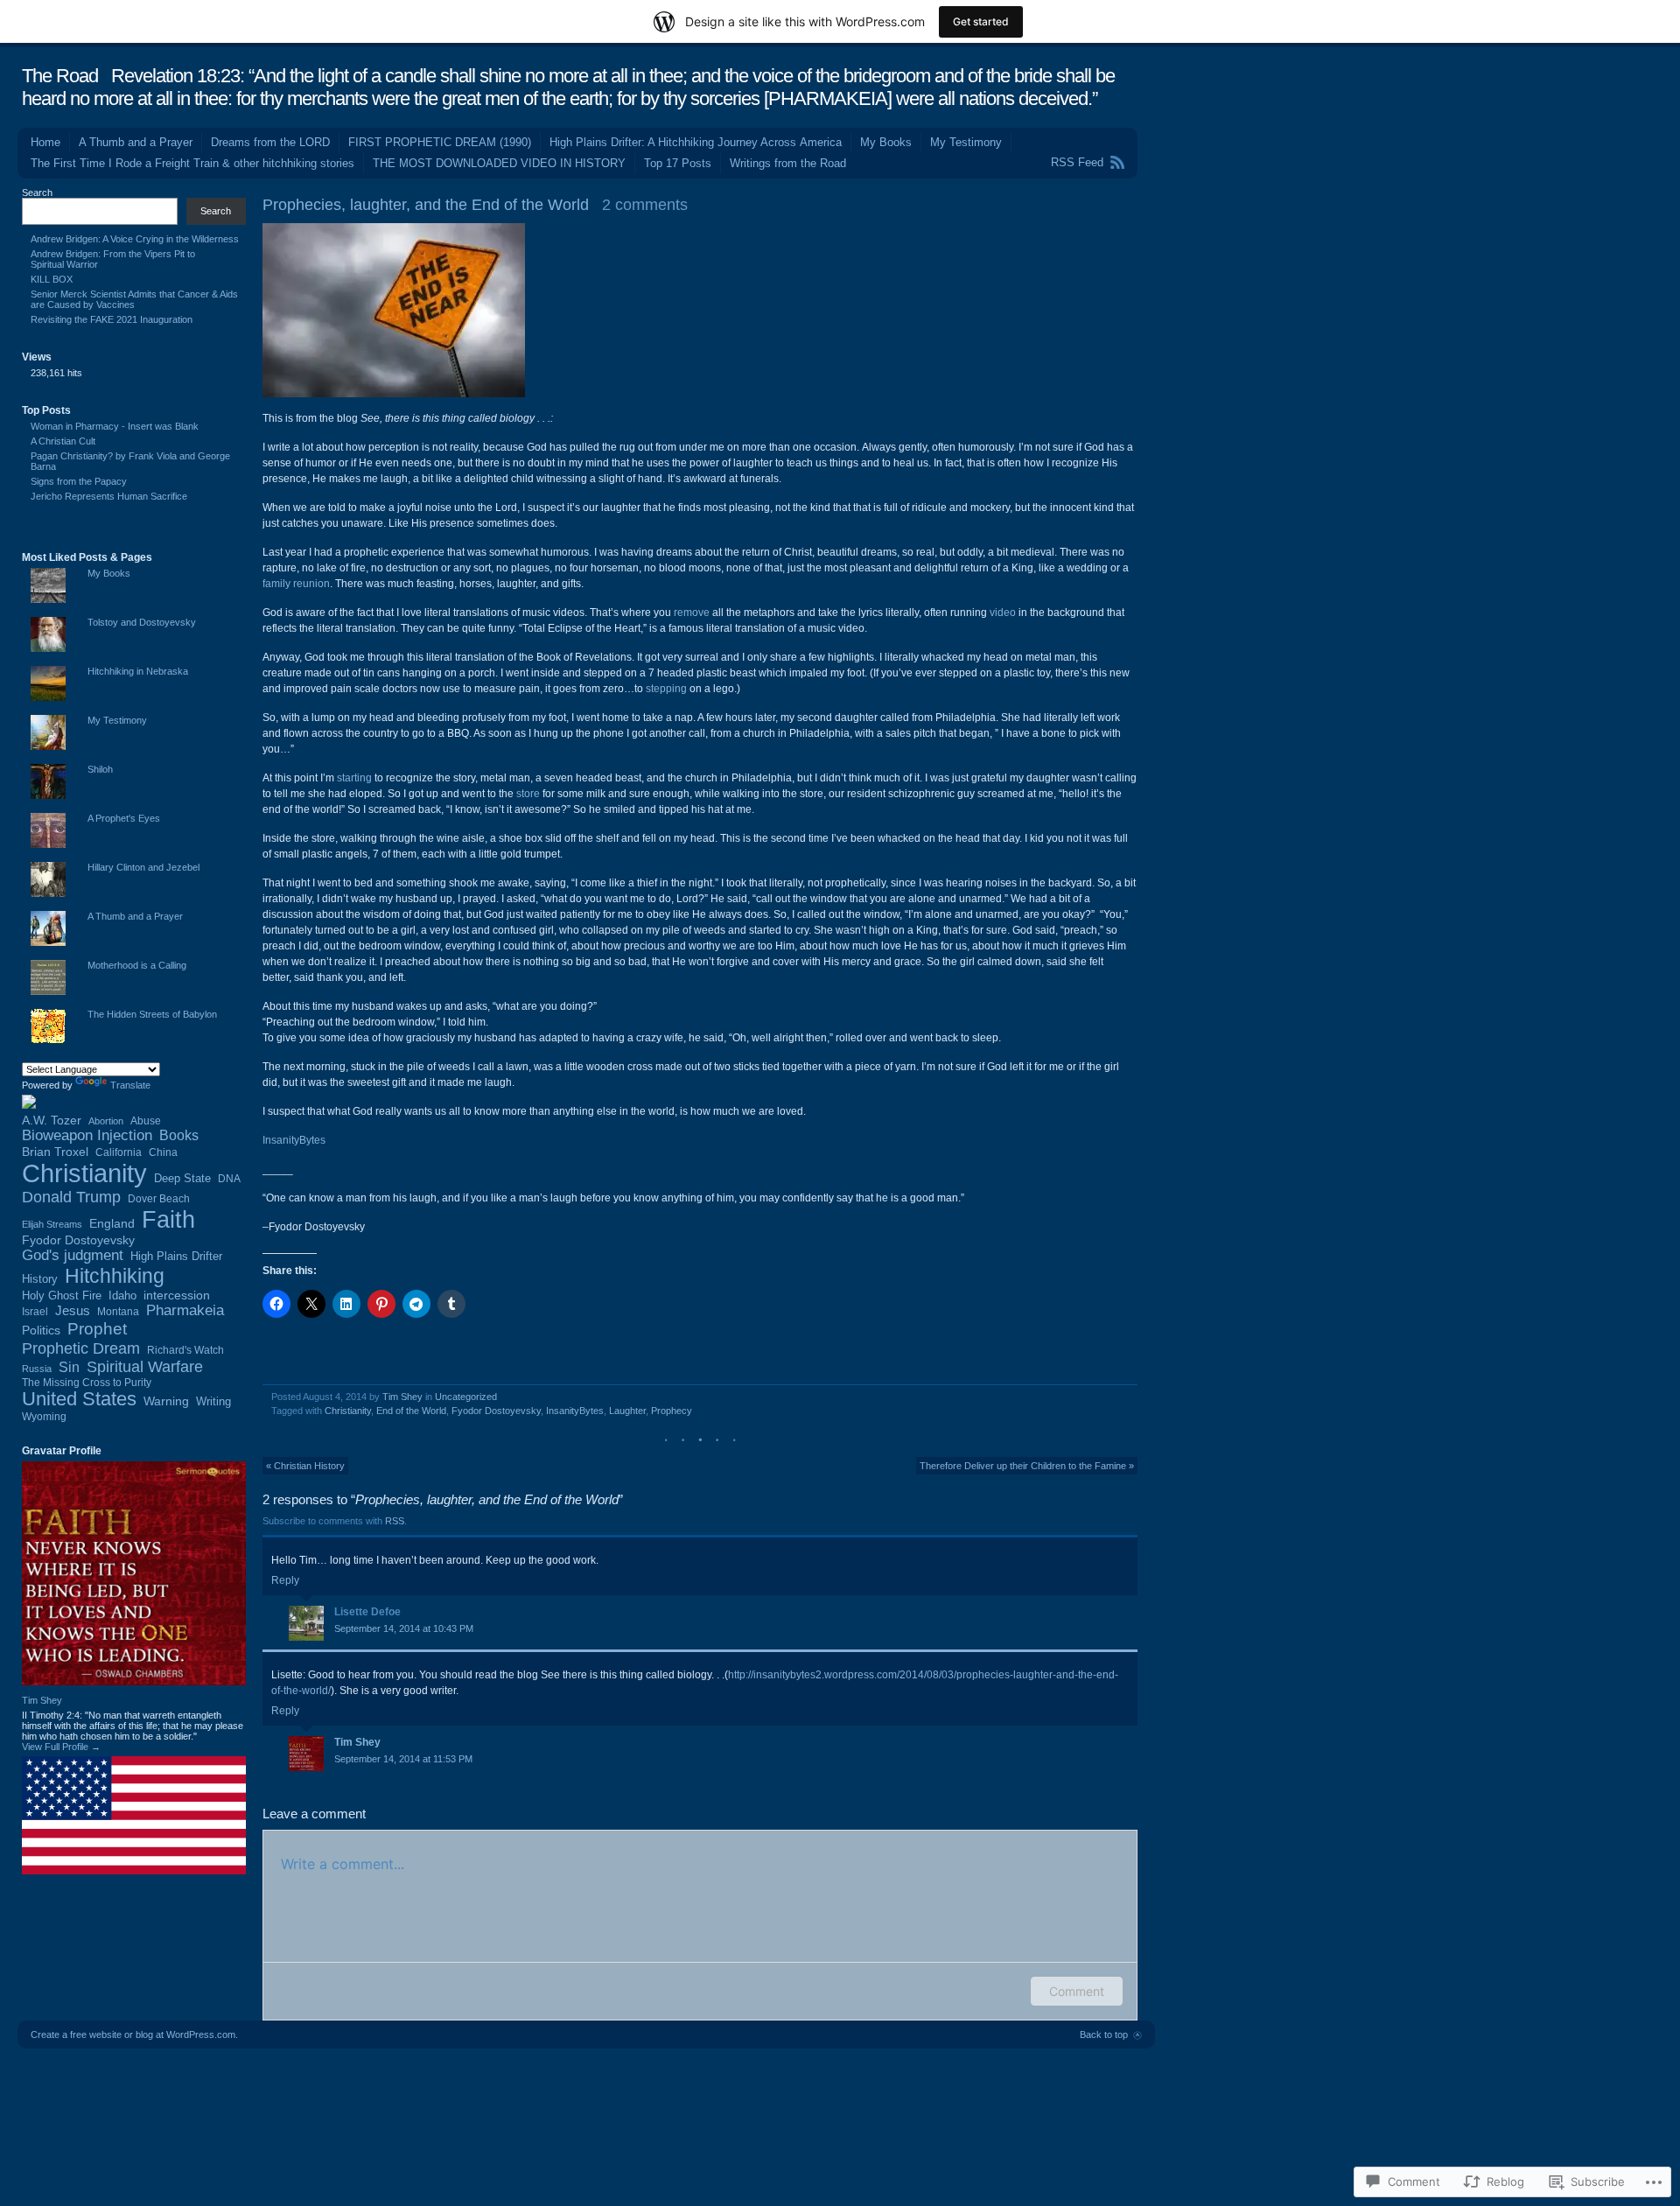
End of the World (411, 1411)
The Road (60, 76)
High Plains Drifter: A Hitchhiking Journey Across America (696, 142)
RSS (395, 1521)
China (163, 1152)
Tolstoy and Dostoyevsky (142, 622)
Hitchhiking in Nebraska (138, 671)
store (528, 794)
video (1003, 613)
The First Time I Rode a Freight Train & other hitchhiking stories (192, 163)
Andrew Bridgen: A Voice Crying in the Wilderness (135, 239)
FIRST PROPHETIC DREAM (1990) (440, 142)
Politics (41, 1330)
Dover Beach (159, 1198)
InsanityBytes (294, 1140)
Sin (69, 1367)
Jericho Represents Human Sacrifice (109, 496)
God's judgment (73, 1255)
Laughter (627, 1411)
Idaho (122, 1296)
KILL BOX (52, 279)
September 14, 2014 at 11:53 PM (403, 1759)
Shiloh (100, 769)
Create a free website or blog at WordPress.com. (134, 2034)
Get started (981, 21)
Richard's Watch (185, 1350)
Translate (130, 1085)
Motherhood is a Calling (137, 965)
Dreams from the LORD (270, 142)
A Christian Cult (63, 441)
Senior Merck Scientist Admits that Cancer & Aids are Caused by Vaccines (134, 299)
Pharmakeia (185, 1310)
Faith (168, 1220)
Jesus (73, 1311)
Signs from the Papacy (79, 481)
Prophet (97, 1329)
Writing (213, 1401)
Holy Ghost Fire (62, 1296)
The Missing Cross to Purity (87, 1382)
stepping (666, 689)
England (112, 1223)
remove (692, 613)
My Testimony (966, 142)
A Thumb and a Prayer (136, 142)
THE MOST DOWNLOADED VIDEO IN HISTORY (499, 163)
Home (45, 142)
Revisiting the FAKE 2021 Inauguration (112, 319)
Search (37, 193)
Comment (1077, 1991)
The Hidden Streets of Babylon (152, 1014)
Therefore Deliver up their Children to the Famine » (1027, 1466)
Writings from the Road (788, 163)
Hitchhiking (115, 1276)
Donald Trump (71, 1197)
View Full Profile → (61, 1747)
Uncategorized (466, 1397)
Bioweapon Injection (87, 1135)
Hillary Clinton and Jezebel (143, 867)
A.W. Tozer (52, 1120)
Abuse (146, 1121)
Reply (285, 1580)
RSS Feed (1077, 162)
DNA (229, 1178)
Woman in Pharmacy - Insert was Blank (115, 426)
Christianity (348, 1411)
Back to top (1104, 2034)
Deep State (182, 1178)
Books (179, 1135)
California (119, 1152)
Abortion (106, 1121)
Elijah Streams (52, 1224)
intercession (177, 1295)
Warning (166, 1401)
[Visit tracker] (29, 1105)
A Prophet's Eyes (124, 818)
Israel (35, 1311)
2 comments (645, 205)
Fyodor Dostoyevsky (496, 1411)
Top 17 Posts (678, 163)
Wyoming (44, 1417)
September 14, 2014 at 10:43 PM (404, 1628)
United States (79, 1399)
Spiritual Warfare (145, 1367)
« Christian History (305, 1466)
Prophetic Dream (81, 1348)
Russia (37, 1369)
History (40, 1279)
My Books (886, 142)
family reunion (296, 584)
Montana (118, 1312)
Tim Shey (402, 1397)
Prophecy (672, 1411)
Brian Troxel (55, 1152)
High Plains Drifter (176, 1256)
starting (354, 778)
